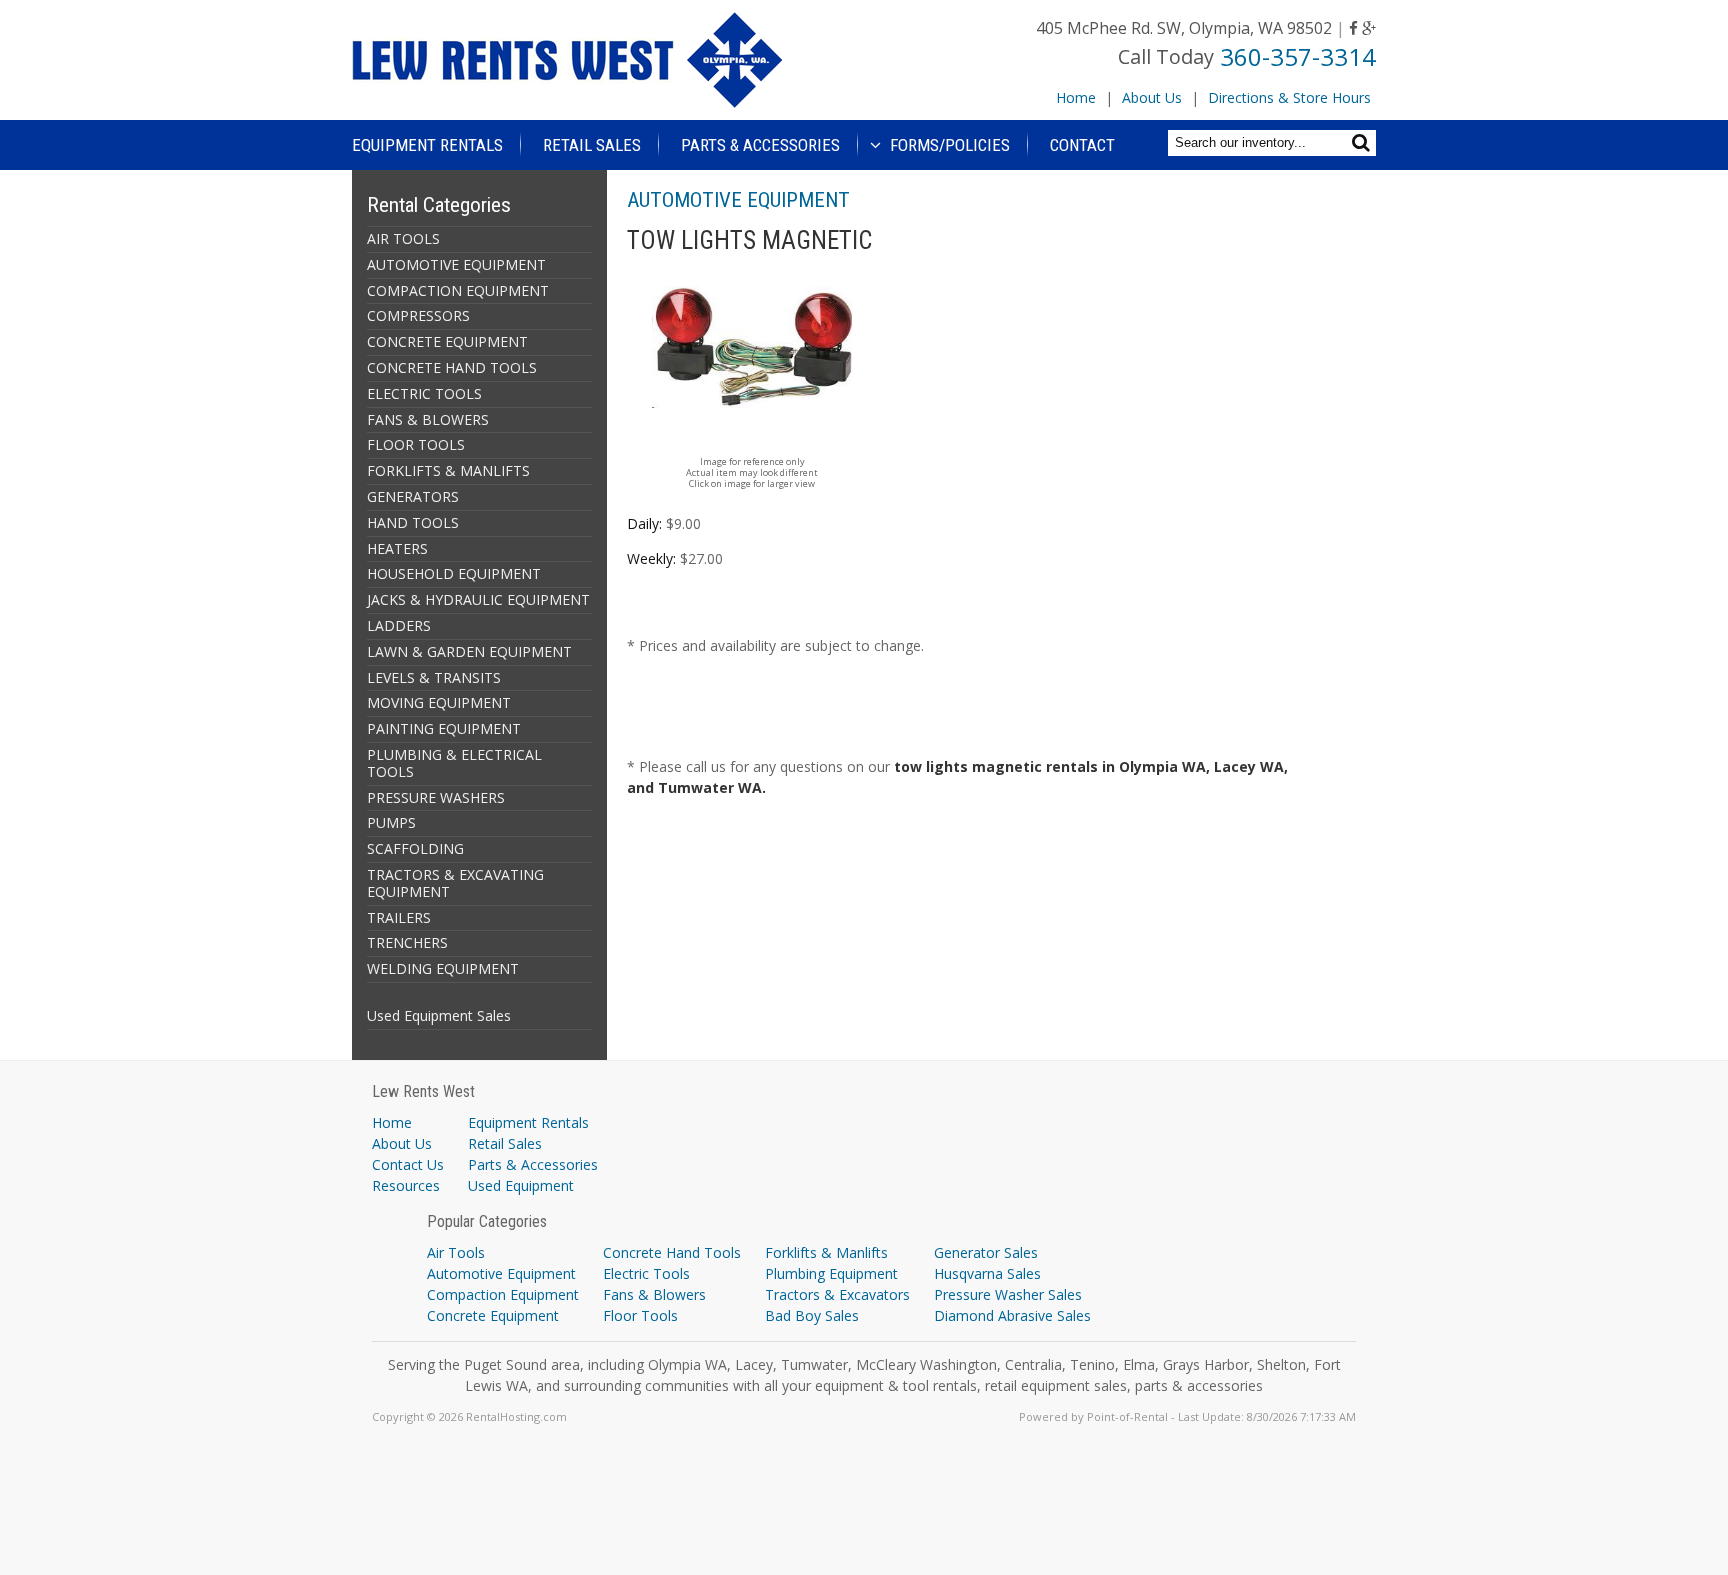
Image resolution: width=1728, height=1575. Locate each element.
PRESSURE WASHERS (436, 797)
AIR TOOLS (403, 238)
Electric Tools (646, 1273)
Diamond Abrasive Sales (1012, 1315)
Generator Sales (986, 1252)
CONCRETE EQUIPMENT (447, 341)
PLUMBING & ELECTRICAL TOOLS (454, 763)
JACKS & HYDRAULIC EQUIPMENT (478, 599)
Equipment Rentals (427, 145)
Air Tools (456, 1252)
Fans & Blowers (654, 1294)
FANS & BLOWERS (428, 419)
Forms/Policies (948, 145)
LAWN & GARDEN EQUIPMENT (469, 651)
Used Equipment (521, 1185)
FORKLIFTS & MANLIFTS (448, 470)
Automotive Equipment (501, 1273)
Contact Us (408, 1164)
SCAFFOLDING (415, 848)
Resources (406, 1185)
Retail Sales (592, 145)
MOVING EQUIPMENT (439, 702)
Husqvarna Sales (987, 1273)
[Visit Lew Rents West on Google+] (1369, 28)
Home (1076, 97)
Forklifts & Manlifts (826, 1252)
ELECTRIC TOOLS (424, 393)
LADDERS (399, 625)
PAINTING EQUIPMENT (444, 728)
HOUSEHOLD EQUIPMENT (454, 573)
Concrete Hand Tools (672, 1252)
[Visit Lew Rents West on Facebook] (1353, 28)
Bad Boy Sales (812, 1315)
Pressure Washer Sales (1008, 1294)
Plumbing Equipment (831, 1273)
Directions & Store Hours (1289, 97)
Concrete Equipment (493, 1315)
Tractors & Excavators (837, 1294)
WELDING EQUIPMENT (443, 968)
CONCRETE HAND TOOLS (452, 367)
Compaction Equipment (503, 1294)
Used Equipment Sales (439, 1015)
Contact (1082, 145)
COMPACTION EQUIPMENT (458, 290)
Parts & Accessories (760, 145)
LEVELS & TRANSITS (434, 677)
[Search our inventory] (1363, 142)
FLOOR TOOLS (416, 444)
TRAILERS (399, 917)
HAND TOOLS (413, 522)
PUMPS (391, 822)
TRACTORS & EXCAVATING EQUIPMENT (455, 883)
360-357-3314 (1298, 56)
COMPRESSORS (418, 315)
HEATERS (397, 548)
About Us (1152, 97)
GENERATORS (413, 496)
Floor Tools (640, 1315)
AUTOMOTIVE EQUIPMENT (456, 264)
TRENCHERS (407, 942)
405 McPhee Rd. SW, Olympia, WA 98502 (1184, 28)
